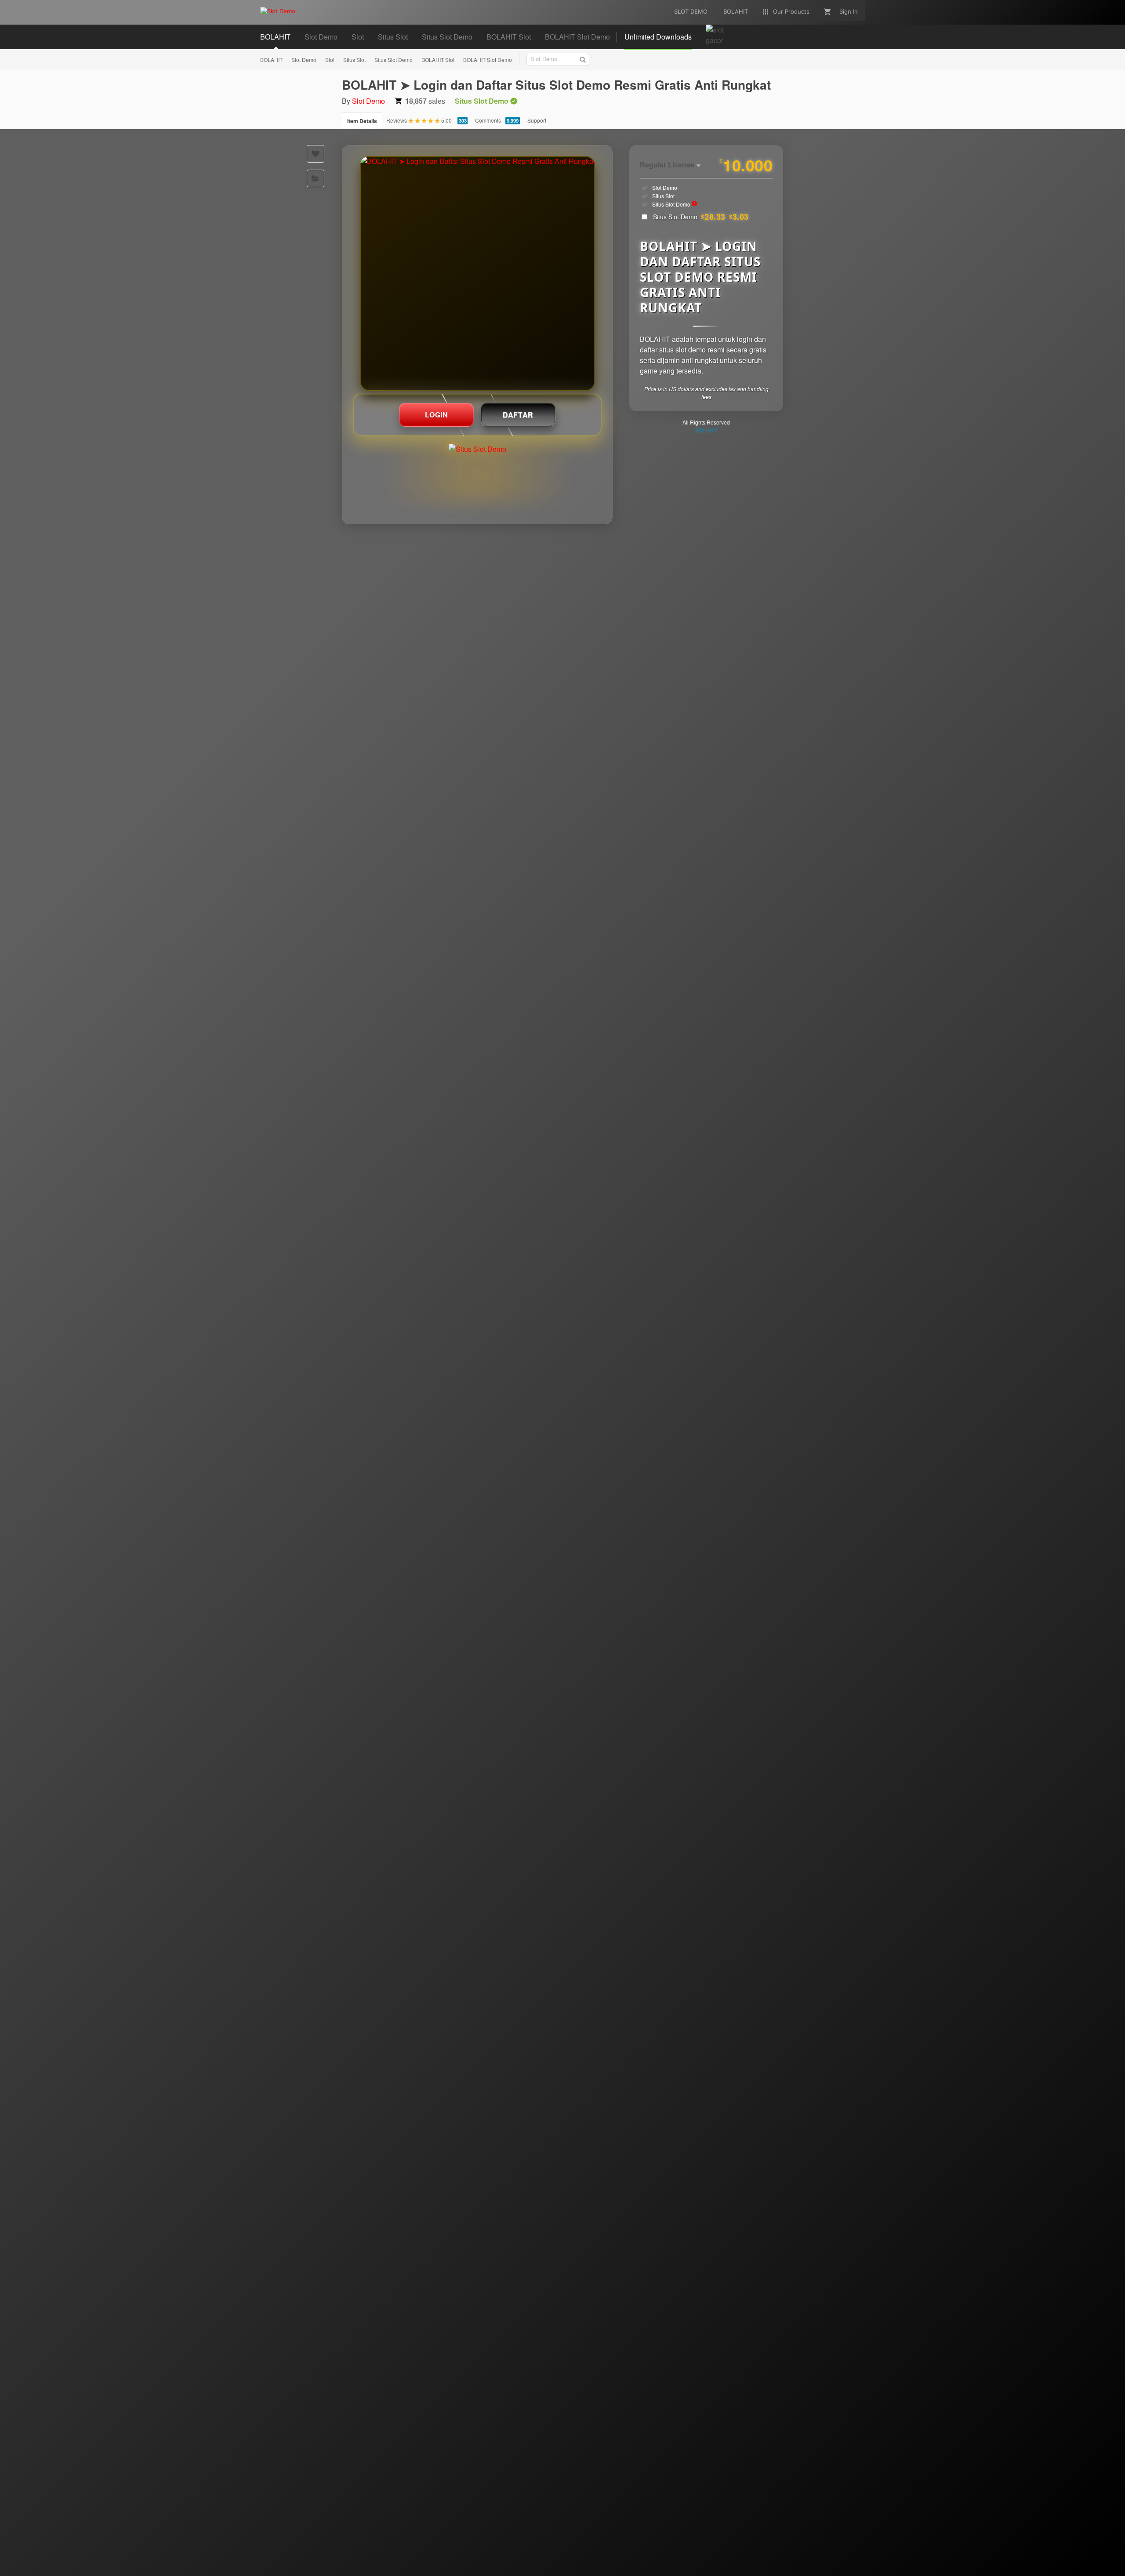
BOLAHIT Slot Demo (488, 60)
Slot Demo (304, 60)
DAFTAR (518, 415)
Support (537, 120)
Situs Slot (354, 60)
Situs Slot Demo (394, 60)
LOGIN (437, 415)
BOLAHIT (271, 60)
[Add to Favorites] (316, 154)
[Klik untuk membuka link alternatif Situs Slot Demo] (477, 274)
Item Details (362, 121)
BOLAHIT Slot (438, 60)
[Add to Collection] (316, 178)
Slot (330, 60)
